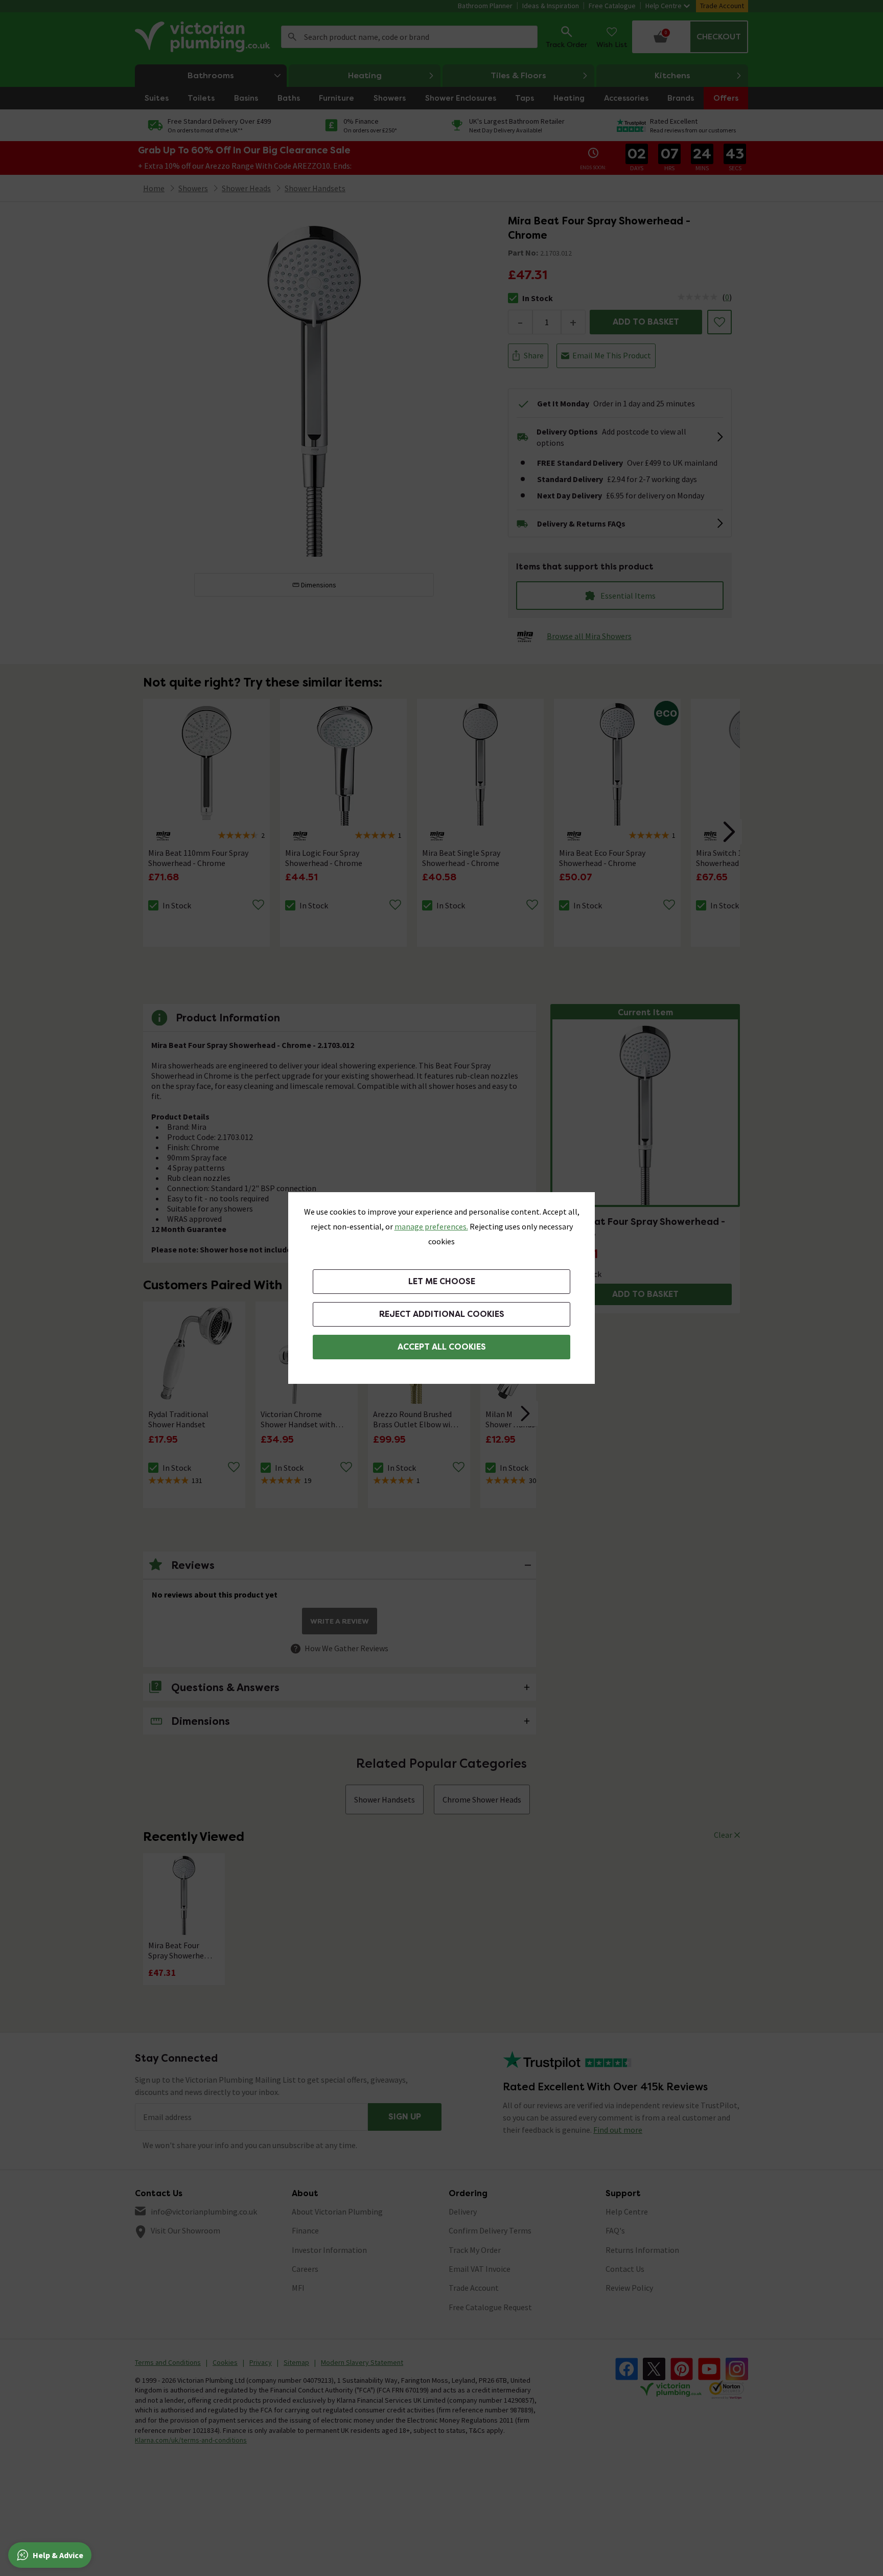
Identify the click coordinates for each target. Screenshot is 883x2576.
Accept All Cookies (442, 1347)
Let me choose (442, 1281)
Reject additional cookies (442, 1314)
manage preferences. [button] (431, 1226)
